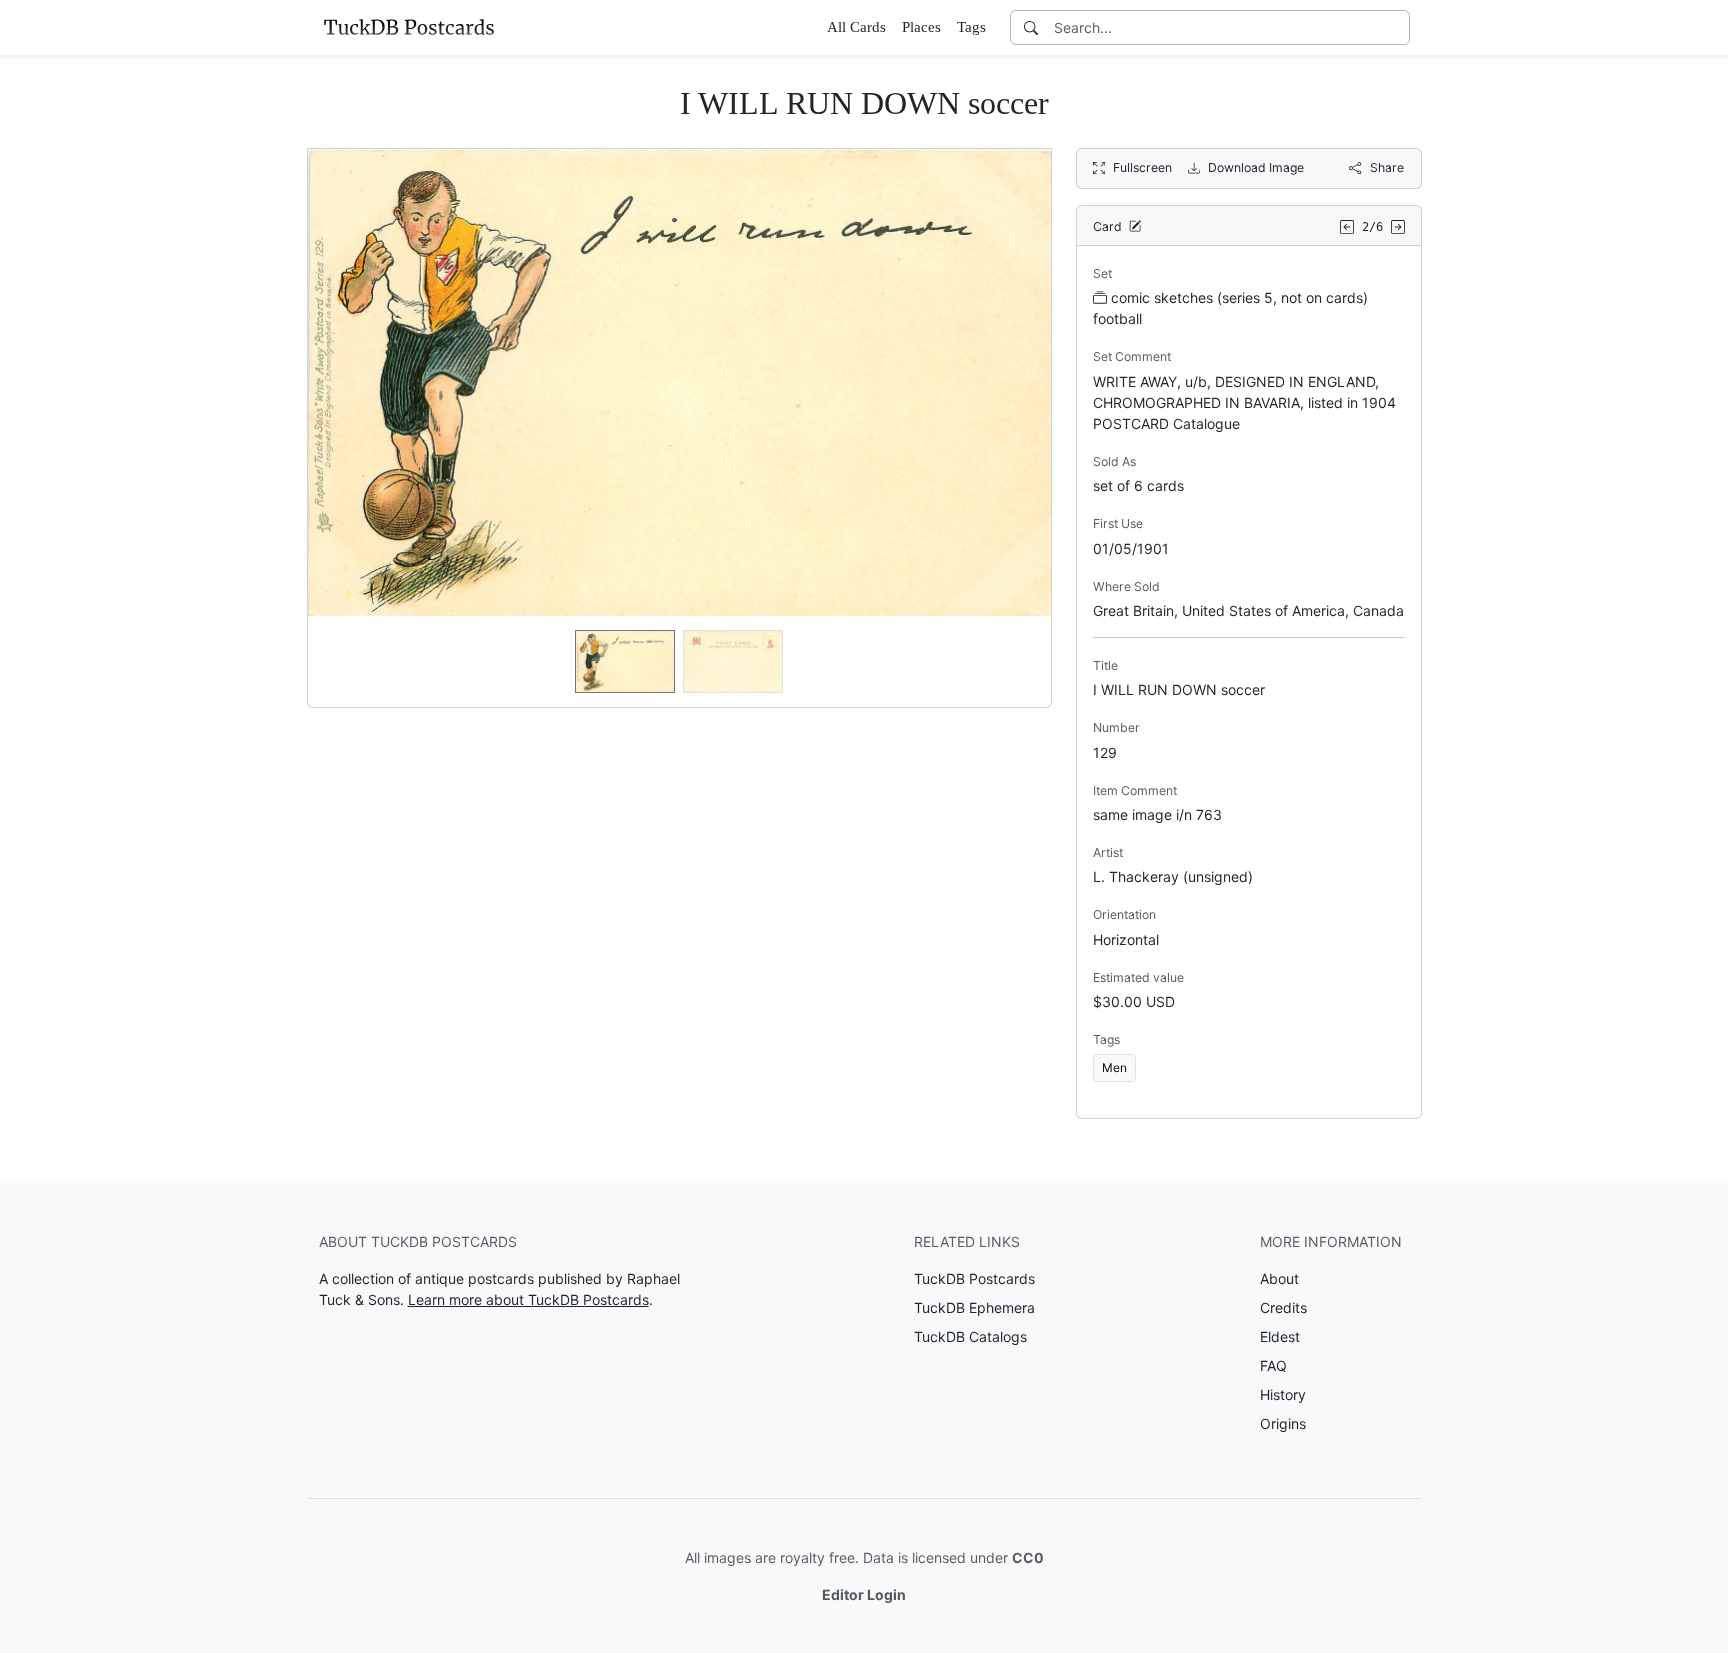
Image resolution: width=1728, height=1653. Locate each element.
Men (1114, 1067)
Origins (1283, 1423)
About (1279, 1278)
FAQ (1273, 1365)
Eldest (1280, 1336)
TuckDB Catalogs (970, 1336)
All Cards (856, 27)
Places (921, 27)
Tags (971, 27)
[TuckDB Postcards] (409, 27)
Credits (1283, 1307)
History (1283, 1394)
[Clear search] (1396, 27)
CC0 (1028, 1557)
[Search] (1031, 27)
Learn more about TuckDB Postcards (528, 1299)
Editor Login (864, 1594)
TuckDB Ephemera (974, 1307)
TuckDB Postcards (974, 1278)
